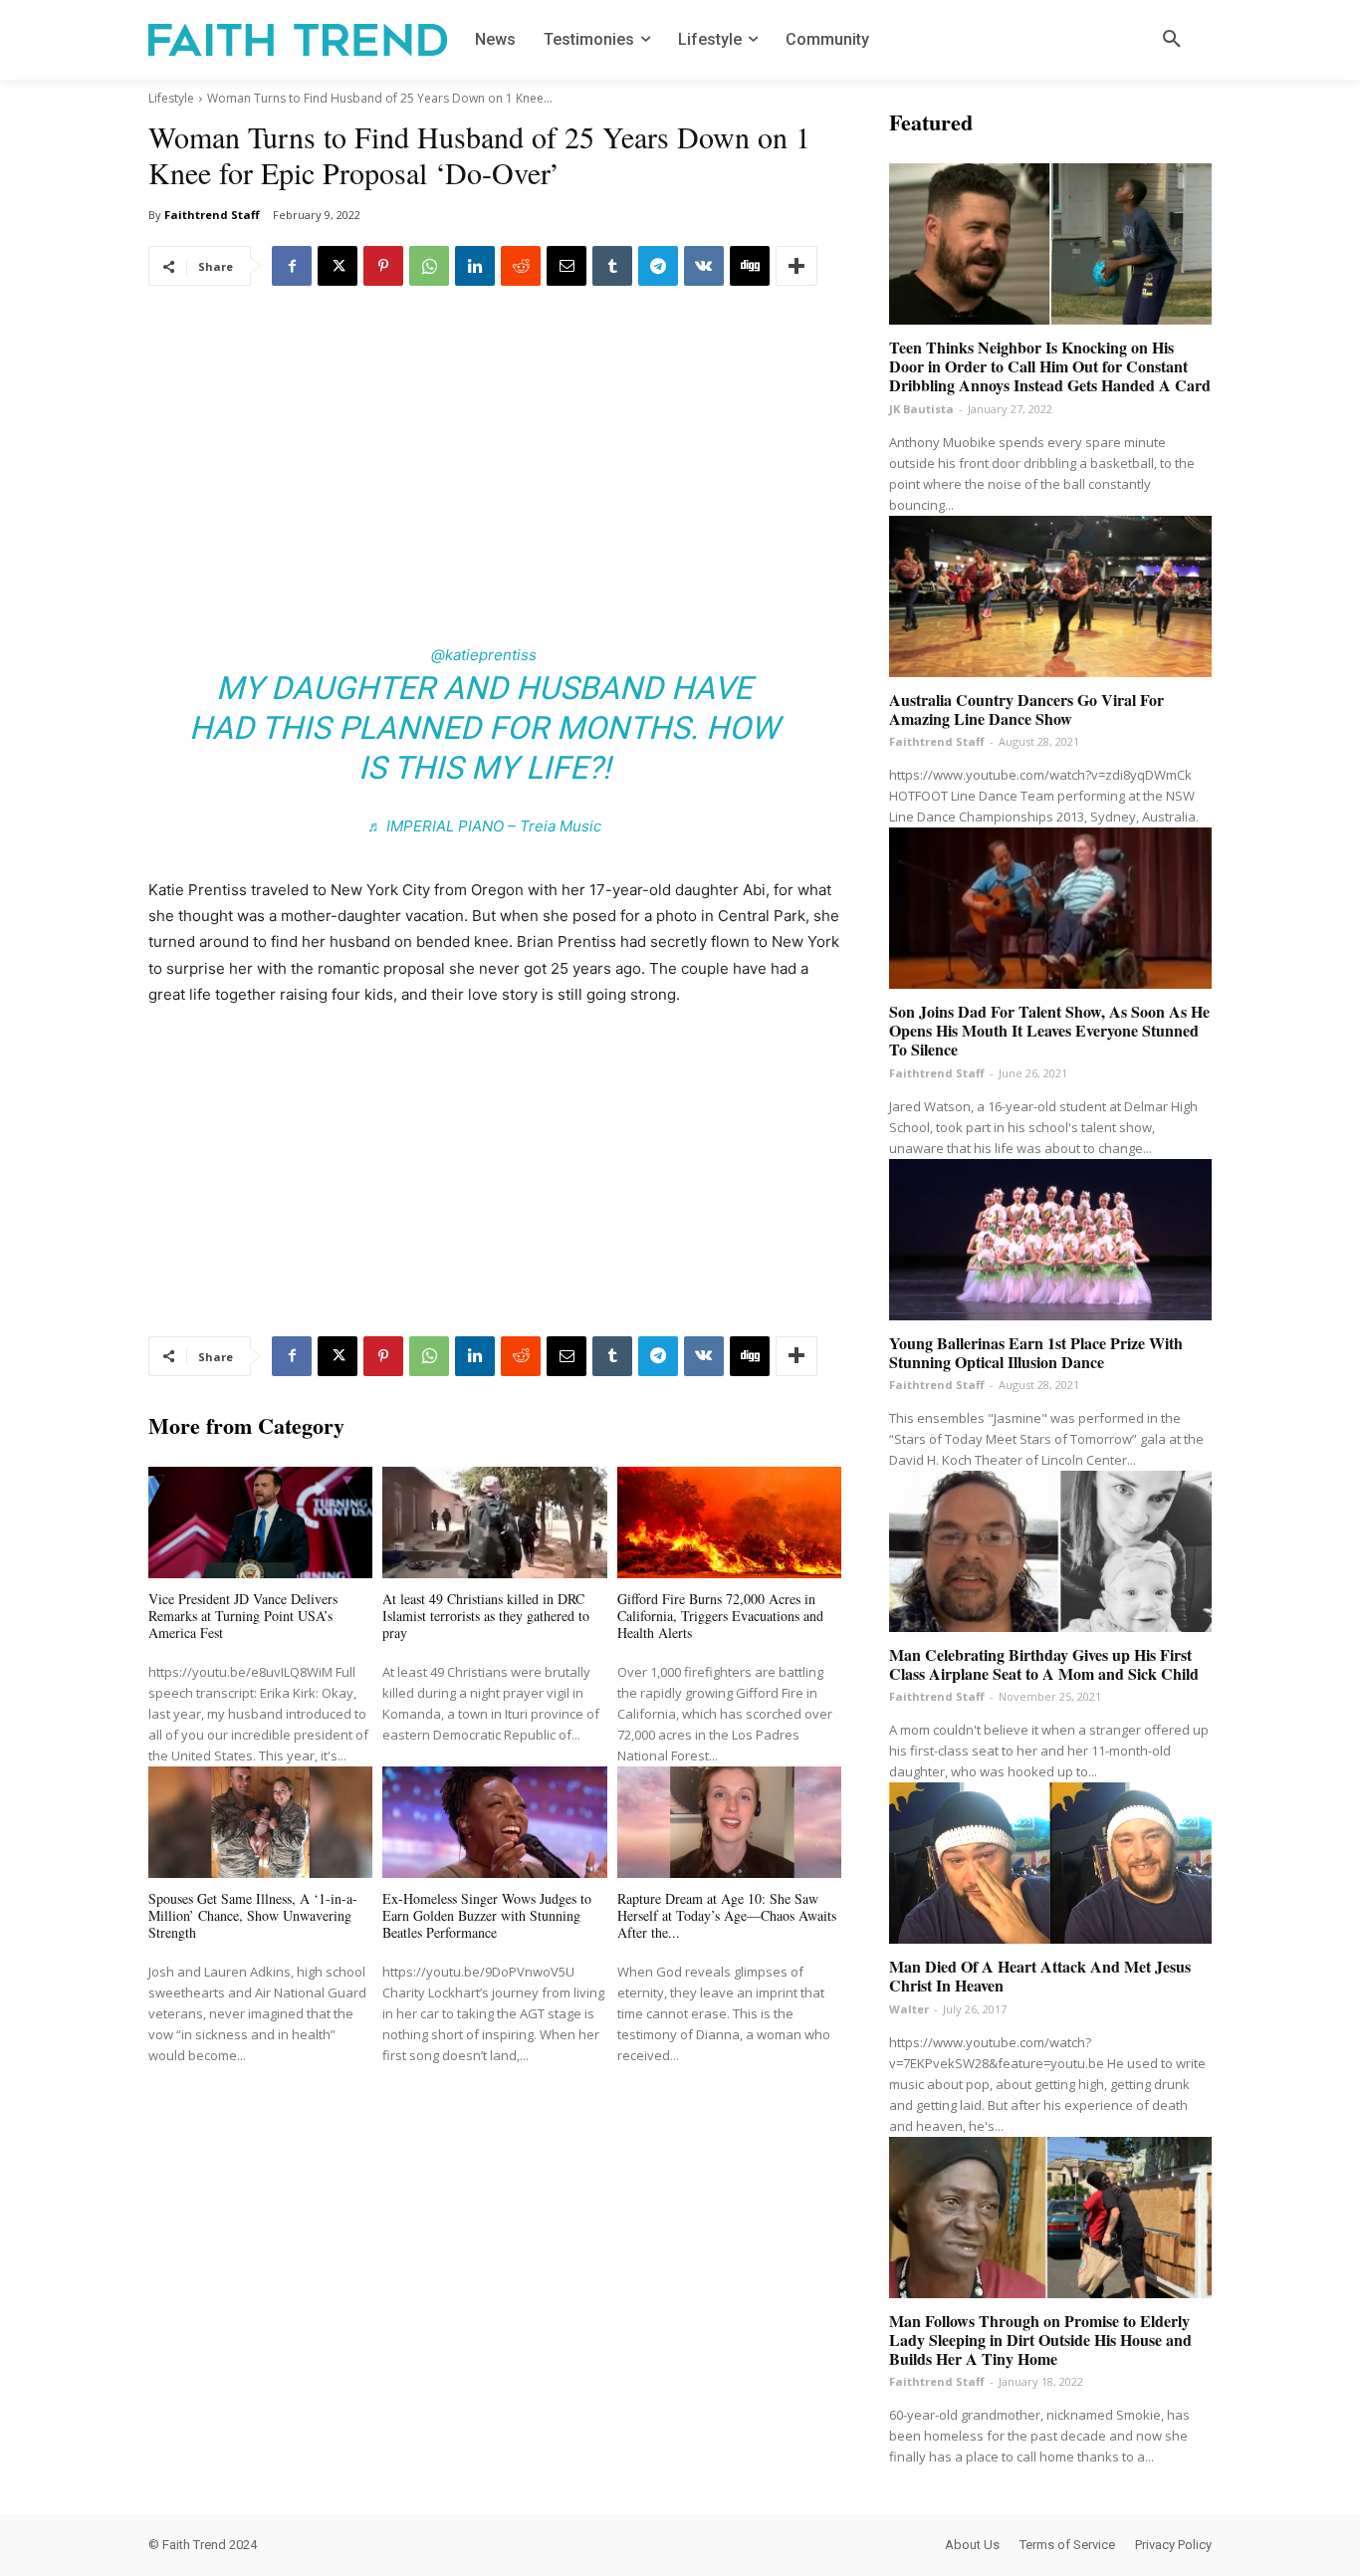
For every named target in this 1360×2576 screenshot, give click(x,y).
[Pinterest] (383, 266)
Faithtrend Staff (212, 215)
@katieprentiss (484, 655)
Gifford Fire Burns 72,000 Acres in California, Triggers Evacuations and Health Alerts (720, 1616)
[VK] (704, 266)
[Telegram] (658, 266)
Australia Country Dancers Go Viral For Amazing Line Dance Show (1026, 709)
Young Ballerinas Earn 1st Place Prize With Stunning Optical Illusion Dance (1036, 1352)
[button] (1172, 40)
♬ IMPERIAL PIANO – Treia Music (484, 826)
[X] (338, 266)
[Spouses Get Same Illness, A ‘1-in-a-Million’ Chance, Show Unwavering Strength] (260, 1823)
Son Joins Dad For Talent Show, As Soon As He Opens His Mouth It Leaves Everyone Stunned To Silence (1049, 1030)
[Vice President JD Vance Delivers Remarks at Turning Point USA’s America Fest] (260, 1523)
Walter (909, 2009)
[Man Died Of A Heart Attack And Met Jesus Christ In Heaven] (1050, 1863)
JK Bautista (921, 409)
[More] (796, 266)
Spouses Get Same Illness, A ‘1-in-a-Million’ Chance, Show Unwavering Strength (253, 1915)
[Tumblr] (612, 266)
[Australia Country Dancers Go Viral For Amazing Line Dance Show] (1050, 596)
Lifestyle (171, 98)
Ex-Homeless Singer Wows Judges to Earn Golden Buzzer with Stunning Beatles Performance (487, 1915)
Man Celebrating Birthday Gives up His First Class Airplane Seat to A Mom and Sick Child (1044, 1664)
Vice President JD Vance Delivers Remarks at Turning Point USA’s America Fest (243, 1616)
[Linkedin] (475, 266)
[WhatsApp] (429, 266)
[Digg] (750, 266)
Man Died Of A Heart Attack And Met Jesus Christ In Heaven (1040, 1976)
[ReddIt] (521, 266)
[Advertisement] (495, 463)
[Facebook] (292, 266)
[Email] (567, 266)
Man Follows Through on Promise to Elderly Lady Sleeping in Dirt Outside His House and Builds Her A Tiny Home (1040, 2340)
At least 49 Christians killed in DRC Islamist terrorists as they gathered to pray (486, 1616)
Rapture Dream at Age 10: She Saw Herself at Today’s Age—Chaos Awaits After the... (727, 1915)
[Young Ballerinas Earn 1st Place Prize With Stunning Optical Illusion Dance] (1050, 1240)
